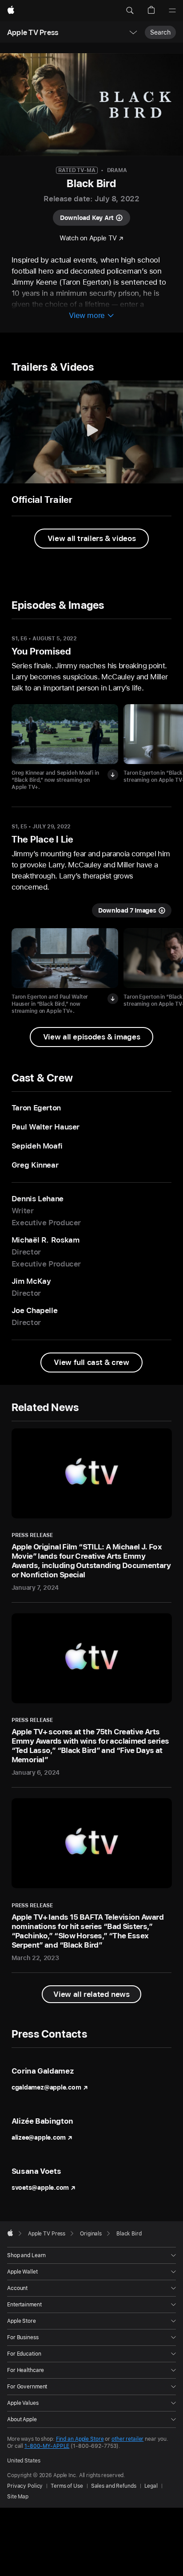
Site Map (18, 2497)
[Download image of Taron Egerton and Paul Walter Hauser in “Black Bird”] (113, 999)
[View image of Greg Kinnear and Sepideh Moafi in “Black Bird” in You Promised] (65, 734)
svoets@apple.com (40, 2188)
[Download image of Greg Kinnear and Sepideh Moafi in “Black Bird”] (113, 775)
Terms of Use (67, 2486)
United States (24, 2461)
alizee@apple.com (39, 2137)
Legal (151, 2486)
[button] (130, 11)
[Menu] (172, 11)
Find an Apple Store (80, 2439)
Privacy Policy (25, 2486)
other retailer (127, 2439)
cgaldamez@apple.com (46, 2087)
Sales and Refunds (114, 2486)
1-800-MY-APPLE (47, 2446)
